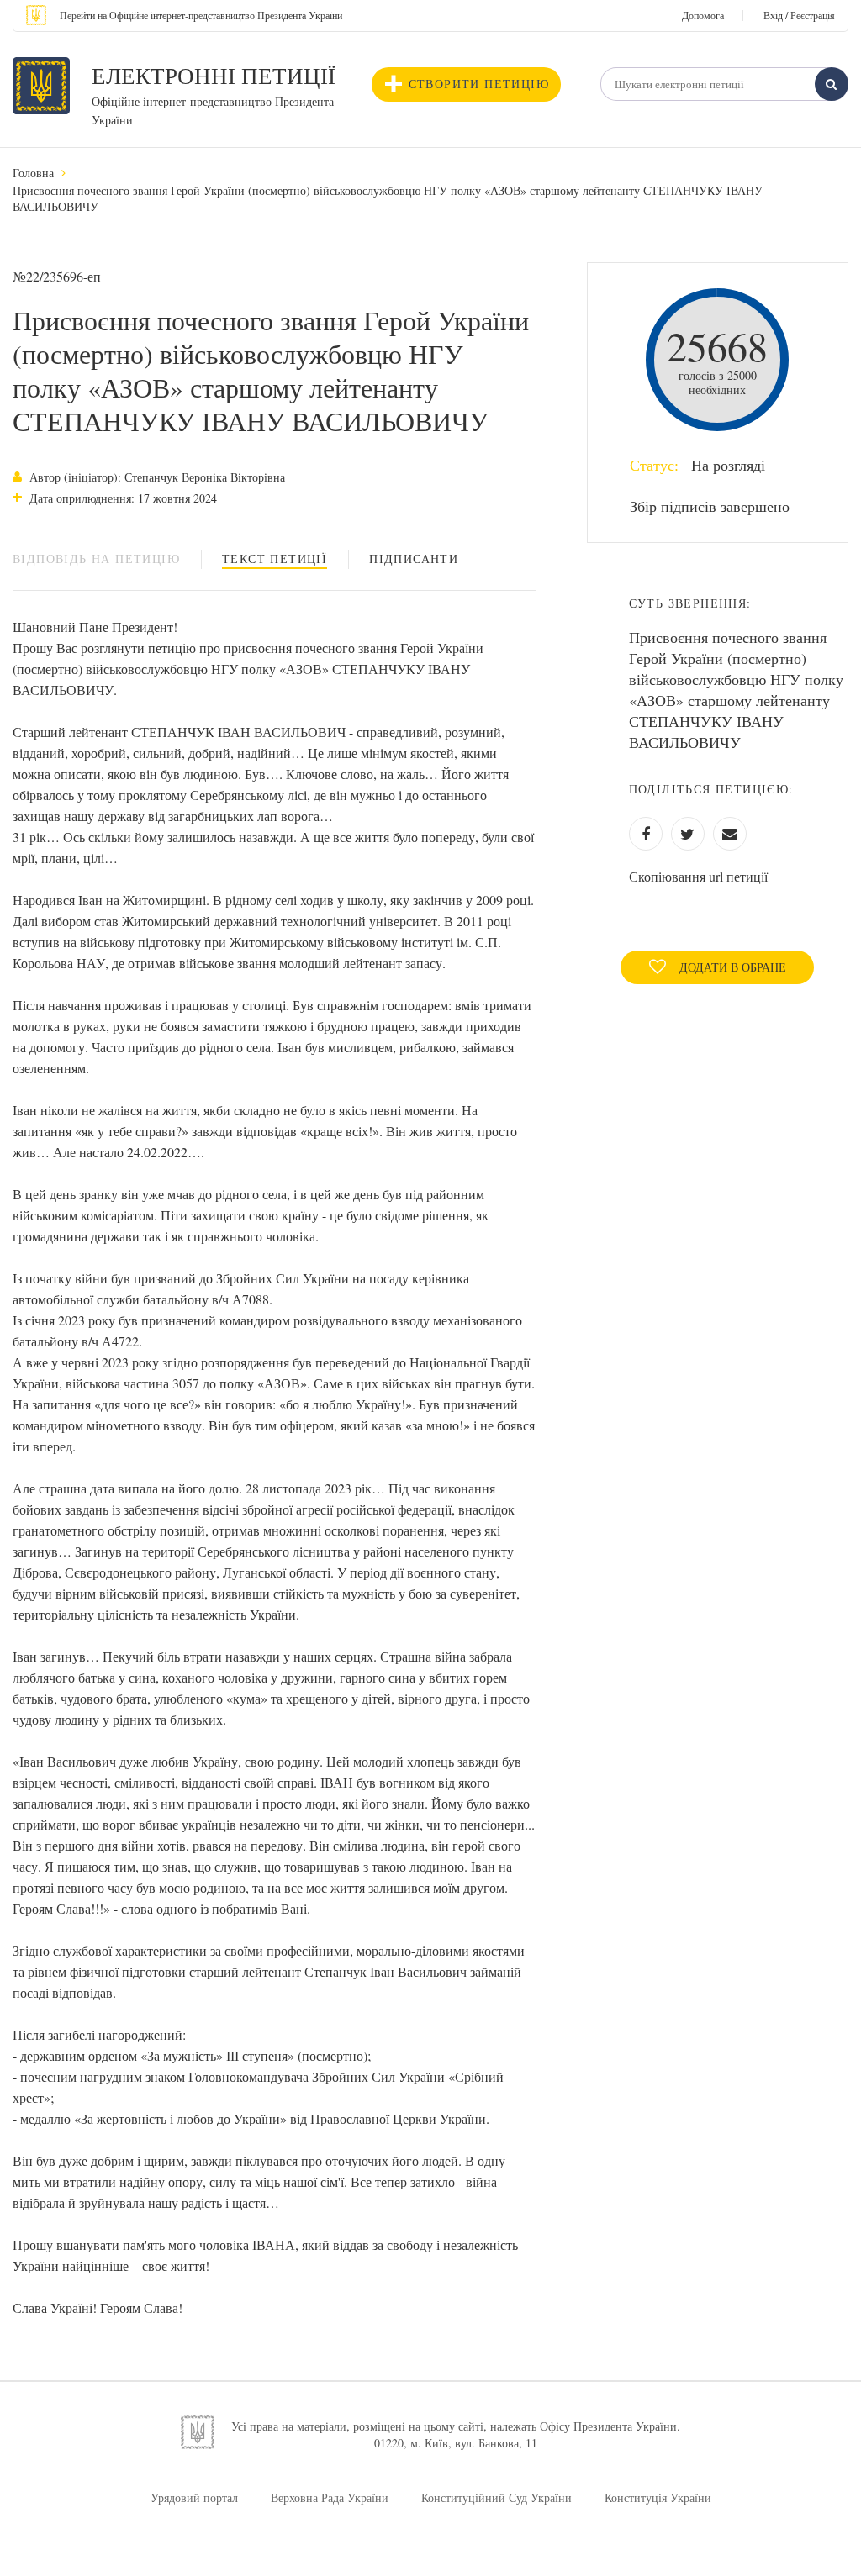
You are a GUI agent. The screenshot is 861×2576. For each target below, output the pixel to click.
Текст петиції (275, 558)
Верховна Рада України (330, 2497)
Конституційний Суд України (497, 2497)
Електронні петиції (214, 76)
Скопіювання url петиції (698, 876)
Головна (33, 173)
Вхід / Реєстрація (799, 15)
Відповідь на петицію (96, 558)
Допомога (703, 15)
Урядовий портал (194, 2497)
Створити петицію (479, 84)
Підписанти (414, 558)
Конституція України (658, 2497)
